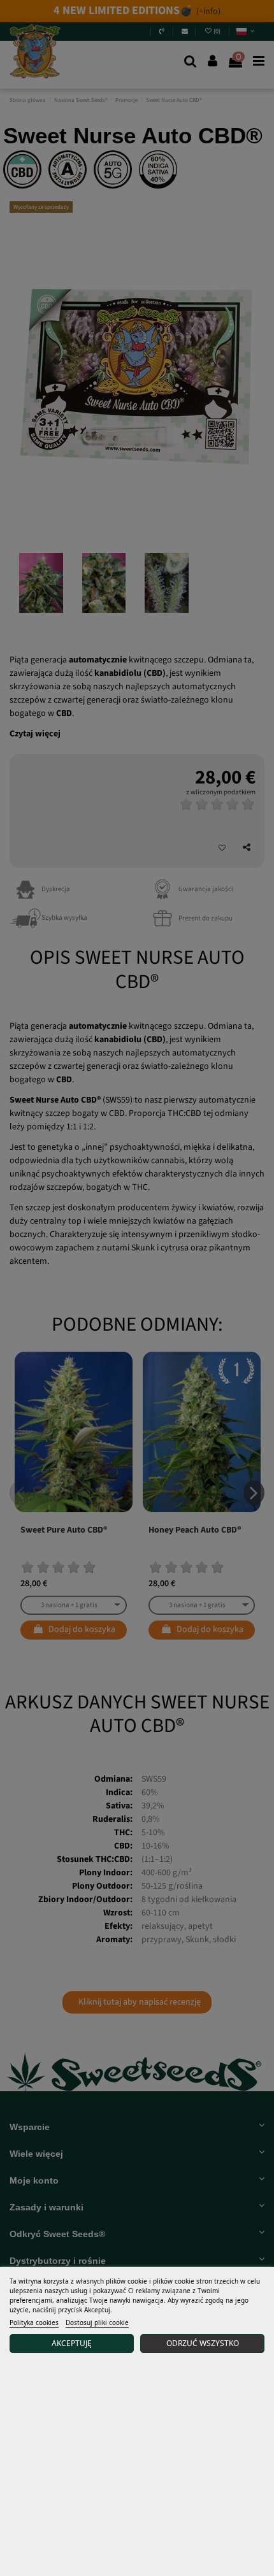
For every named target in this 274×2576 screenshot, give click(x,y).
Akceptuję (72, 2343)
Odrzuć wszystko (203, 2343)
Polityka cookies (34, 2322)
